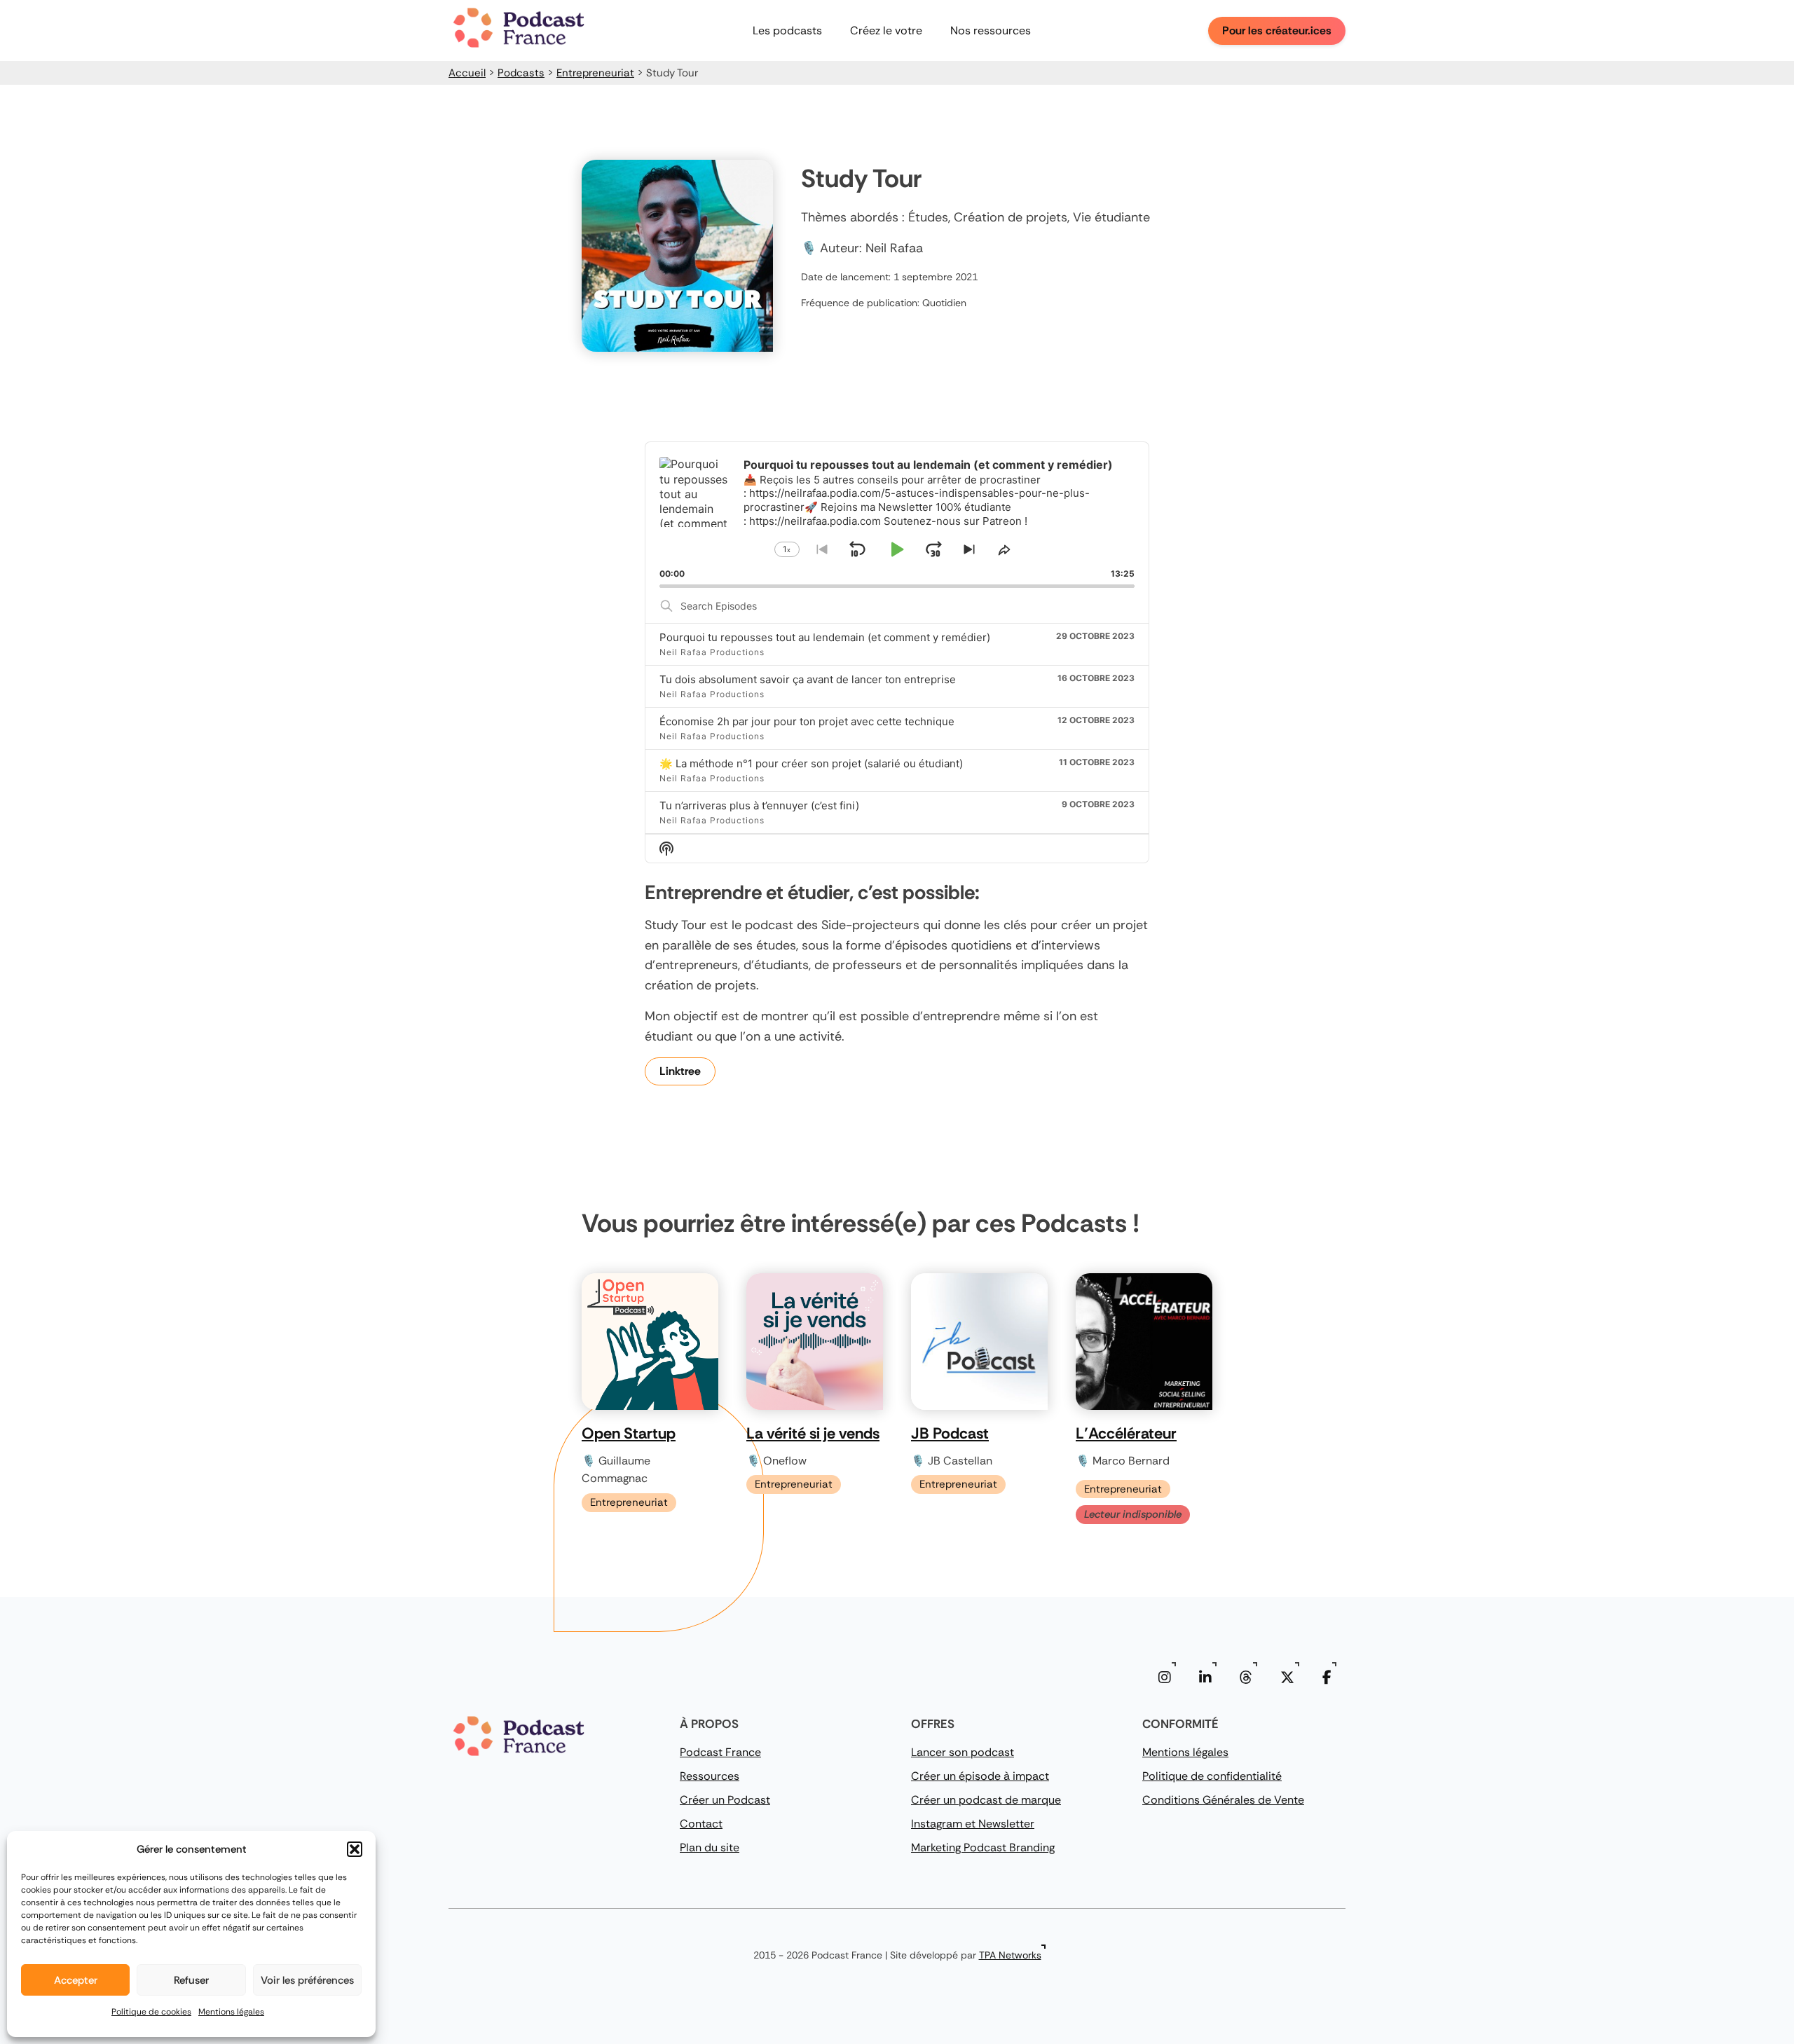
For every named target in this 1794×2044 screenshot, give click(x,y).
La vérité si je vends (813, 1433)
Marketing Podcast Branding (983, 1847)
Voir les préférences (307, 1980)
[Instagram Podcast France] (1165, 1678)
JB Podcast (950, 1433)
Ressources (710, 1776)
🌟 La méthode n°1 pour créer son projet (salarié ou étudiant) (811, 763)
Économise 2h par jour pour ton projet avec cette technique (807, 721)
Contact (701, 1824)
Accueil (467, 73)
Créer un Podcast (725, 1800)
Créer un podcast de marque (986, 1800)
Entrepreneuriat (595, 73)
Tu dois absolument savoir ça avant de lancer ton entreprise (808, 679)
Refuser (191, 1980)
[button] (355, 1849)
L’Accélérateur (1126, 1433)
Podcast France (720, 1752)
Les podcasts (787, 30)
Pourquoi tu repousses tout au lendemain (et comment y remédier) (825, 637)
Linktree (680, 1071)
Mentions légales (231, 2012)
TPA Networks (1010, 1955)
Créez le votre (886, 30)
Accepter (76, 1980)
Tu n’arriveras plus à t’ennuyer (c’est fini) (759, 805)
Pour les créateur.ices (1277, 30)
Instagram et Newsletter (973, 1824)
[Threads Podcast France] (1246, 1678)
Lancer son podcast (963, 1752)
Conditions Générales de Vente (1223, 1800)
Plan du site (710, 1847)
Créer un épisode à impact (980, 1776)
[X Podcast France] (1287, 1678)
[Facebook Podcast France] (1327, 1678)
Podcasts (521, 73)
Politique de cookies (151, 2012)
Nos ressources (991, 30)
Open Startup (629, 1433)
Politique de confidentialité (1212, 1776)
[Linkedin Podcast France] (1205, 1678)
